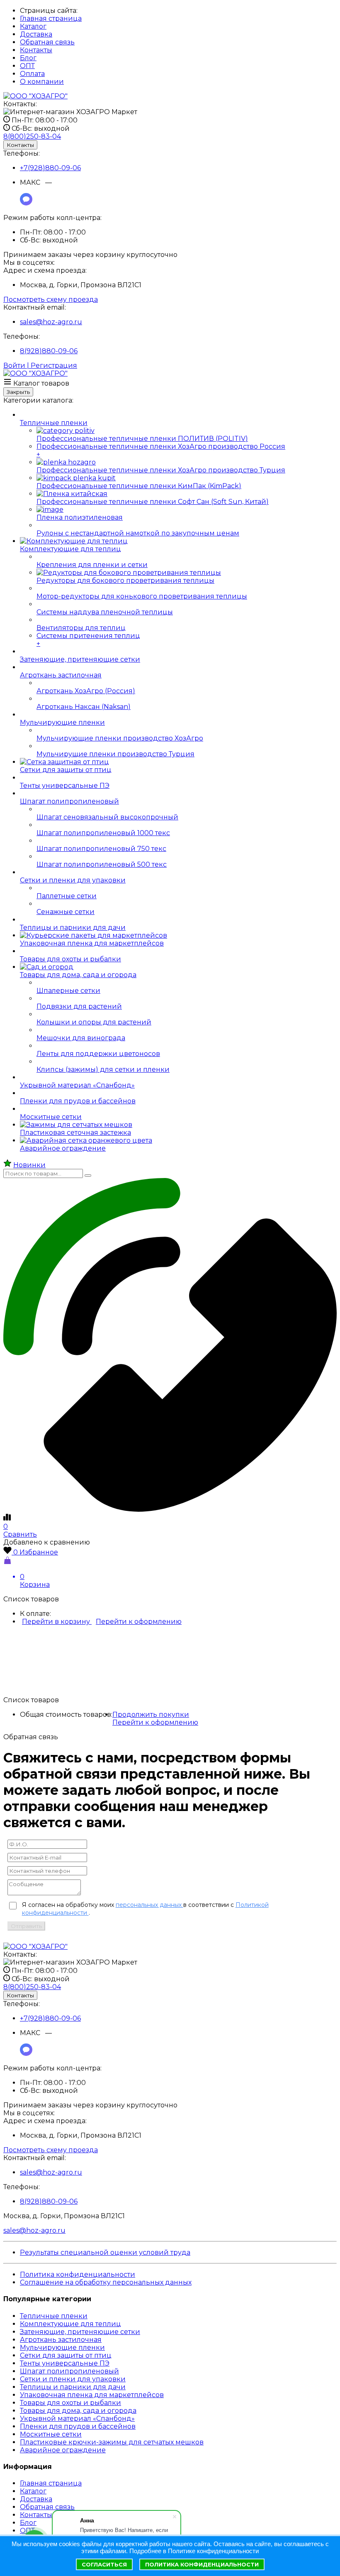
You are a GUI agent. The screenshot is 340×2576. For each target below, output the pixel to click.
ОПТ (27, 66)
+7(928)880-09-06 (50, 168)
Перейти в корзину (57, 1622)
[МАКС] (26, 203)
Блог (28, 58)
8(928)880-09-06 (49, 351)
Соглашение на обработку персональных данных (106, 2282)
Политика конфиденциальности (78, 2274)
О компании (42, 82)
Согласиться (104, 2564)
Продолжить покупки (151, 1714)
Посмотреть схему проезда (51, 299)
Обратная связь (47, 42)
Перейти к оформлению (139, 1622)
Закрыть (18, 392)
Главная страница (51, 18)
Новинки (29, 1165)
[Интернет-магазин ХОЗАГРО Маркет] (35, 96)
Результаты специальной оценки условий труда (105, 2252)
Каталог (33, 26)
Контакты (36, 50)
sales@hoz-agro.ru (51, 322)
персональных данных (149, 1905)
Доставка (36, 34)
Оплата (32, 74)
